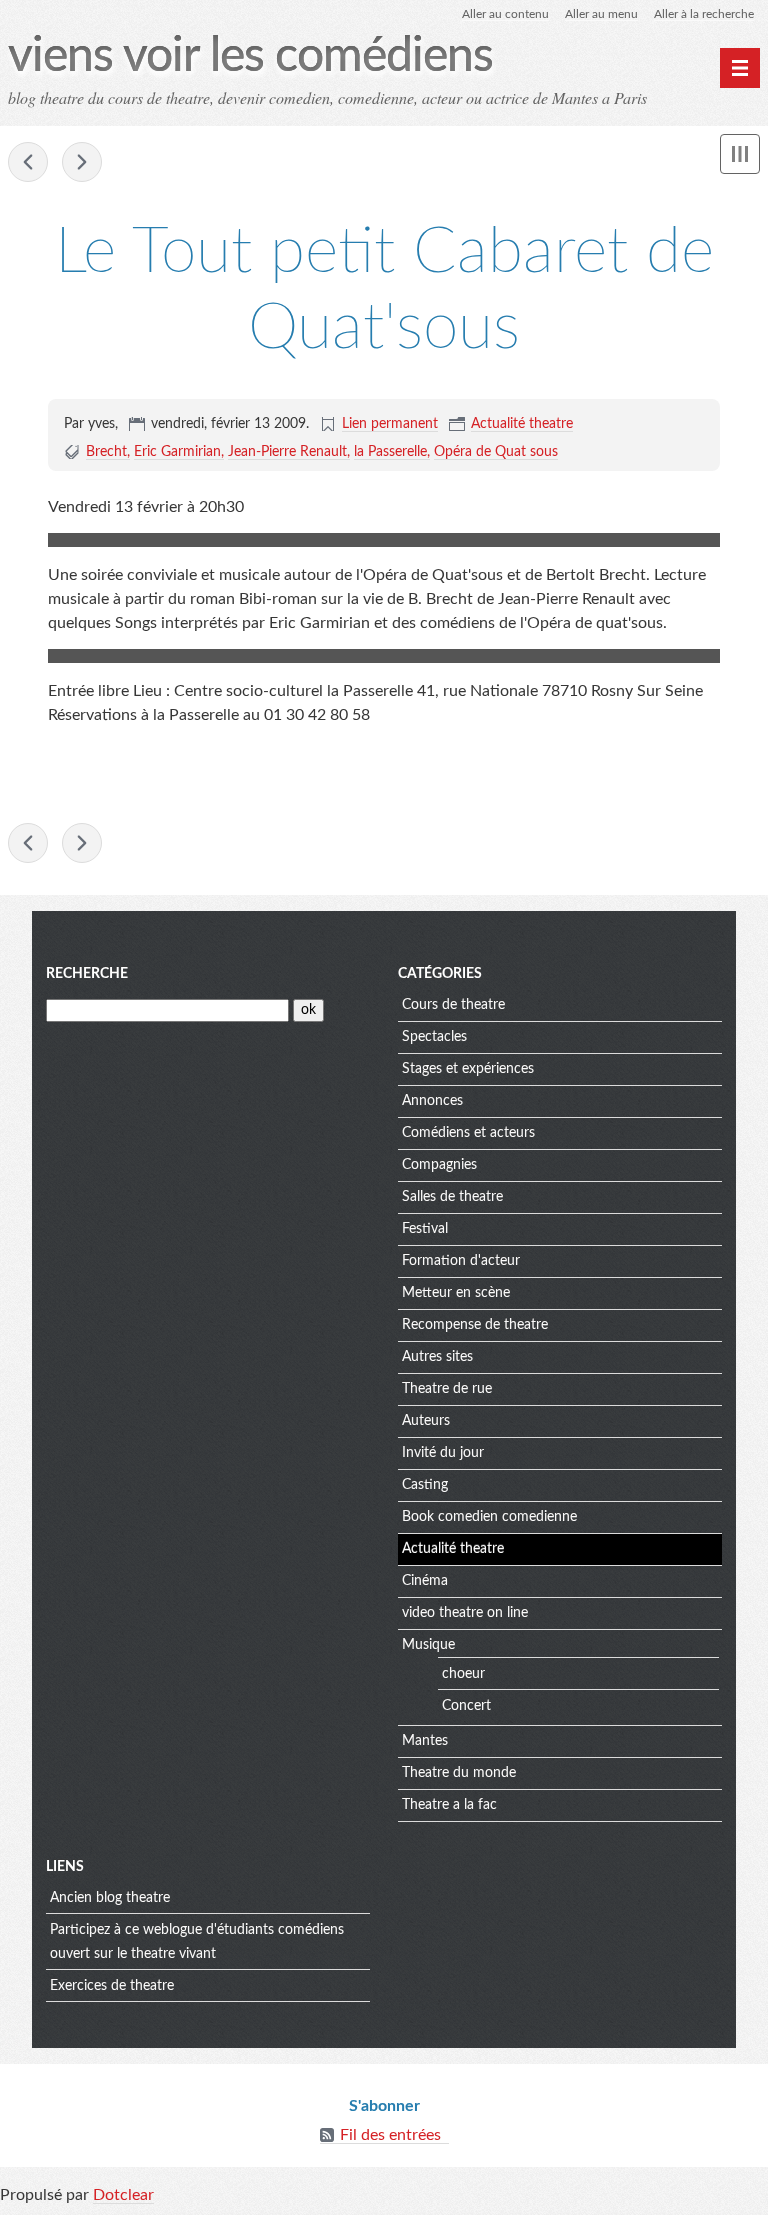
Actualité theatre (522, 424)
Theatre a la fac (449, 1805)
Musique (428, 1645)
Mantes (425, 1741)
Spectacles (434, 1037)
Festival (425, 1229)
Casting (425, 1485)
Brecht (106, 452)
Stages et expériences (468, 1069)
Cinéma (425, 1581)
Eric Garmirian (177, 452)
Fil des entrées (390, 2135)
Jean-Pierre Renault (287, 452)
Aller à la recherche (704, 14)
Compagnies (439, 1165)
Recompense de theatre (475, 1325)
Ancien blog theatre (110, 1898)
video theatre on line (465, 1613)
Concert (466, 1706)
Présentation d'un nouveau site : (28, 162)
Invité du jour (443, 1453)
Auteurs (426, 1421)
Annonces (432, 1101)
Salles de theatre (452, 1197)
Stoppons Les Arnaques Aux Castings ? (82, 162)
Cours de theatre (453, 1005)
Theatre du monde (459, 1773)
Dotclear (123, 2195)
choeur (463, 1674)
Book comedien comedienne (489, 1517)
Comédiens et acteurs (468, 1133)
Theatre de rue (447, 1389)
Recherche (87, 974)
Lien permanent (390, 424)
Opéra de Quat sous (496, 452)
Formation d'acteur (461, 1261)
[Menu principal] (740, 68)
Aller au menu (601, 14)
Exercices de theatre (112, 1986)
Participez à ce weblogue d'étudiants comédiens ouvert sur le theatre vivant (197, 1942)
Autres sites (437, 1357)
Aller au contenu (505, 14)
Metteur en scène (456, 1293)
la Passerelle (390, 452)
